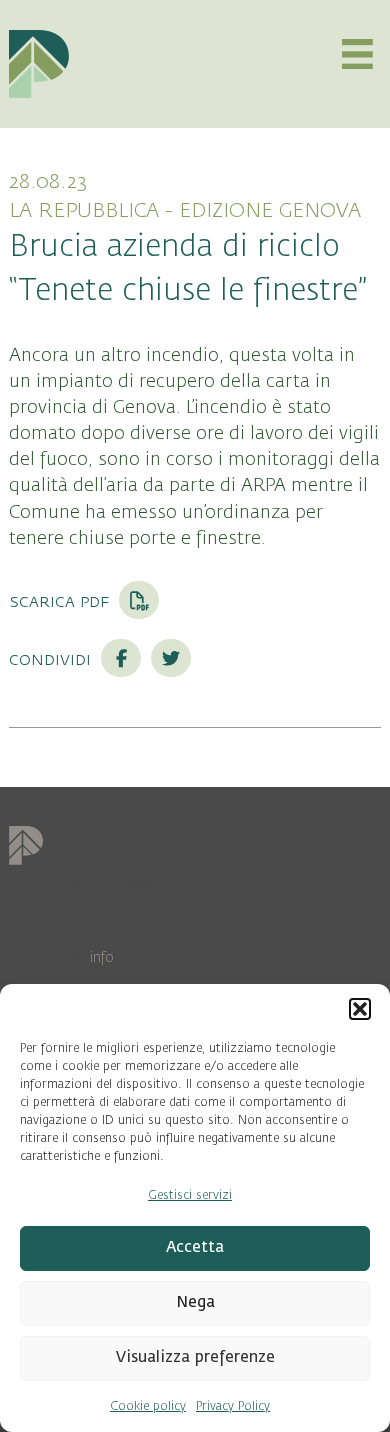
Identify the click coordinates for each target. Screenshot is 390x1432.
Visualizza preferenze (195, 1357)
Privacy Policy (233, 1406)
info (102, 957)
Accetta (195, 1247)
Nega (195, 1302)
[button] (360, 1009)
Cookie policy (148, 1406)
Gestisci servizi (190, 1195)
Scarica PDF (61, 601)
